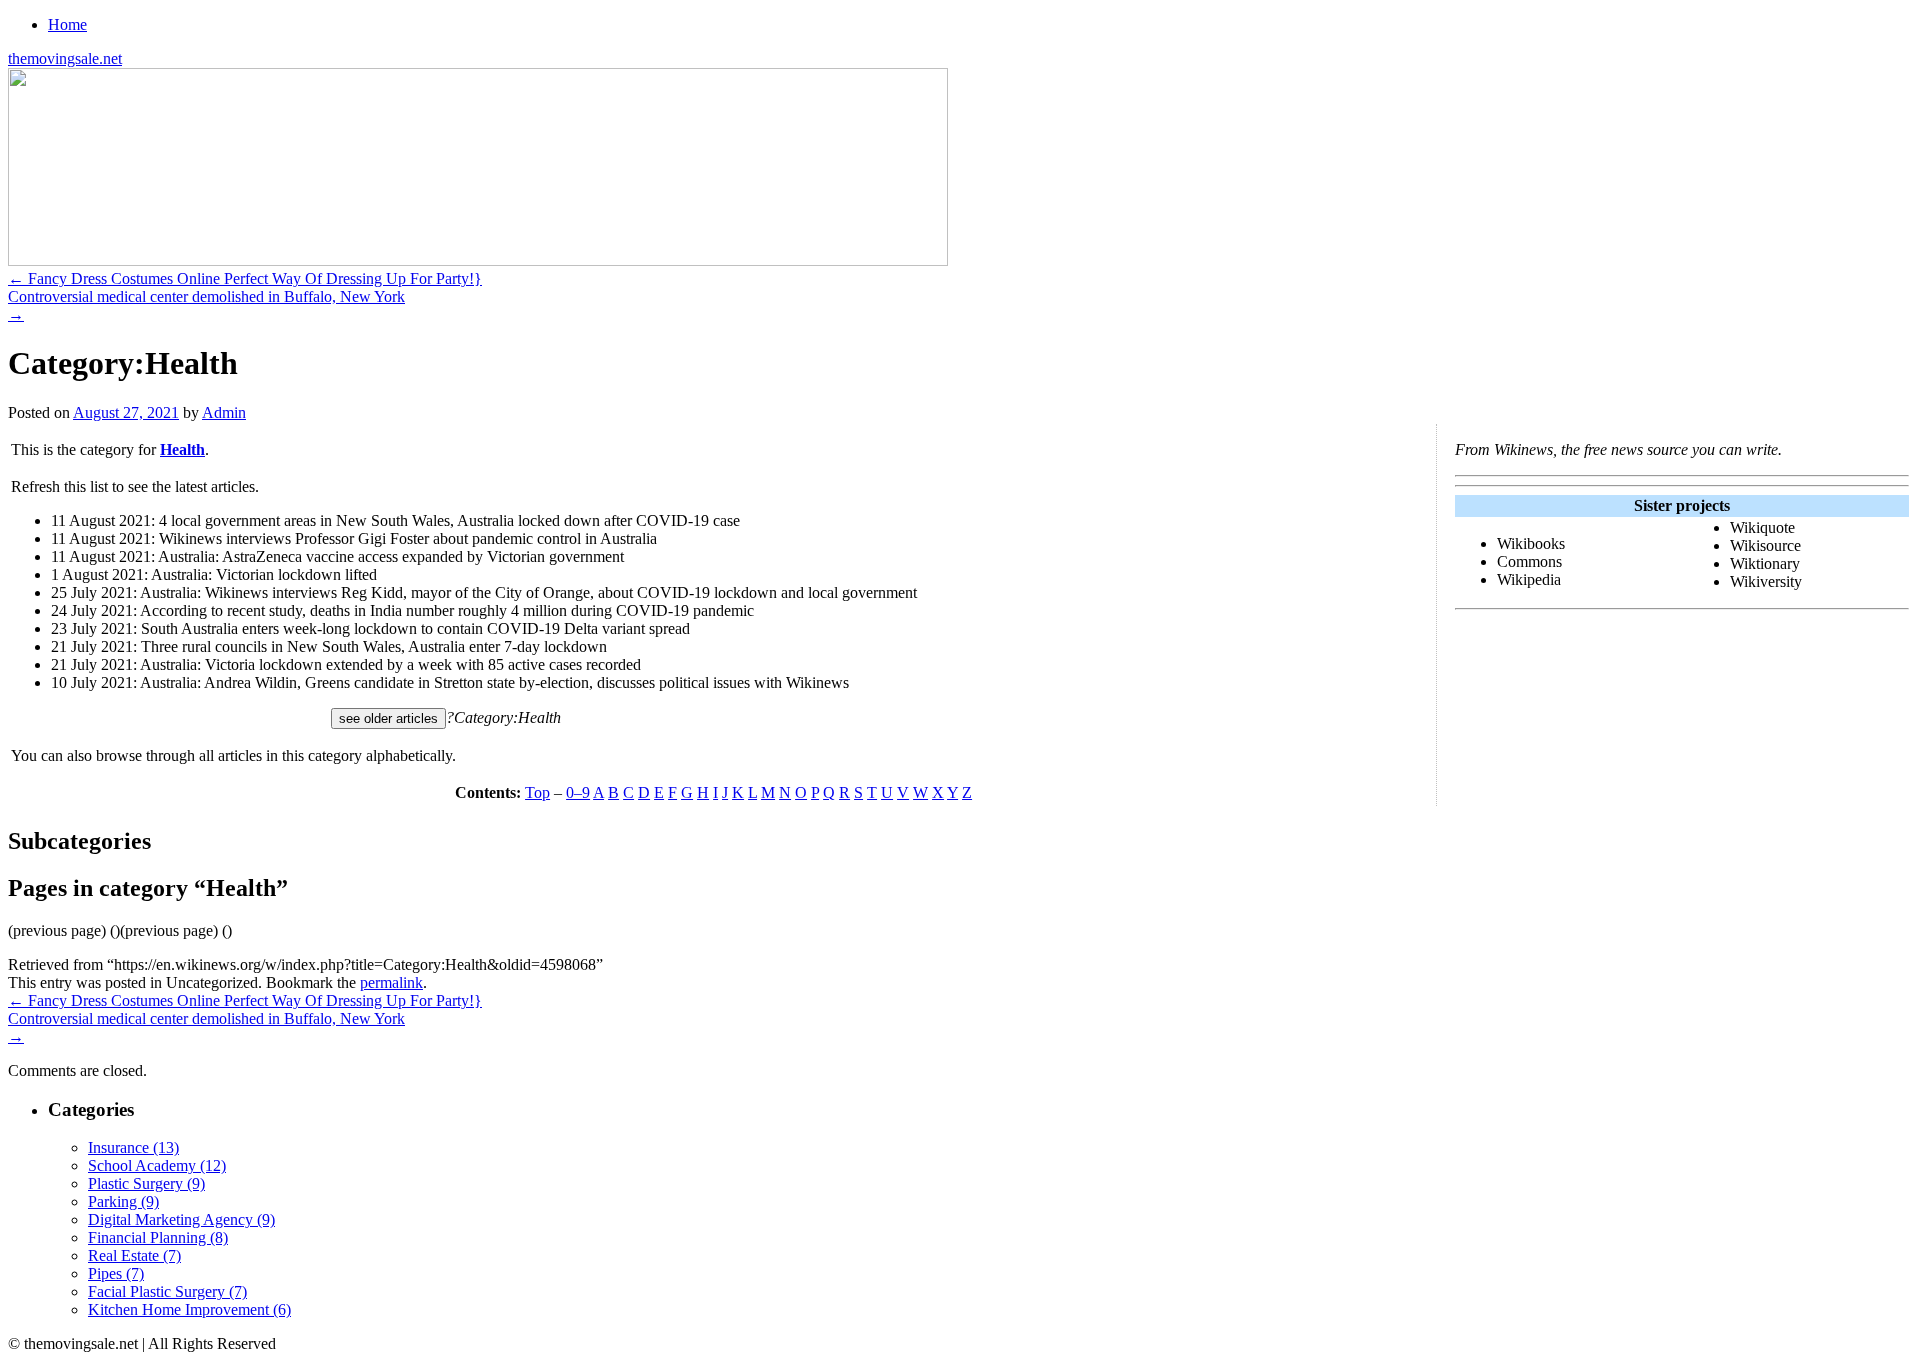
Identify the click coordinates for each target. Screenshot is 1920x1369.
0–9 (578, 792)
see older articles (388, 718)
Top (537, 792)
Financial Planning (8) (158, 1237)
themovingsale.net (65, 58)
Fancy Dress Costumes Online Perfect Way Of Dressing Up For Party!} (245, 278)
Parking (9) (123, 1201)
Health (182, 449)
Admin (224, 412)
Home (67, 24)
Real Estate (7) (134, 1255)
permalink (391, 982)
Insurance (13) (133, 1147)
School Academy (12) (157, 1165)
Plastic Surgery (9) (146, 1183)
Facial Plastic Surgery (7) (167, 1291)
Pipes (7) (116, 1273)
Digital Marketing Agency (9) (181, 1219)
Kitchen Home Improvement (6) (189, 1309)
